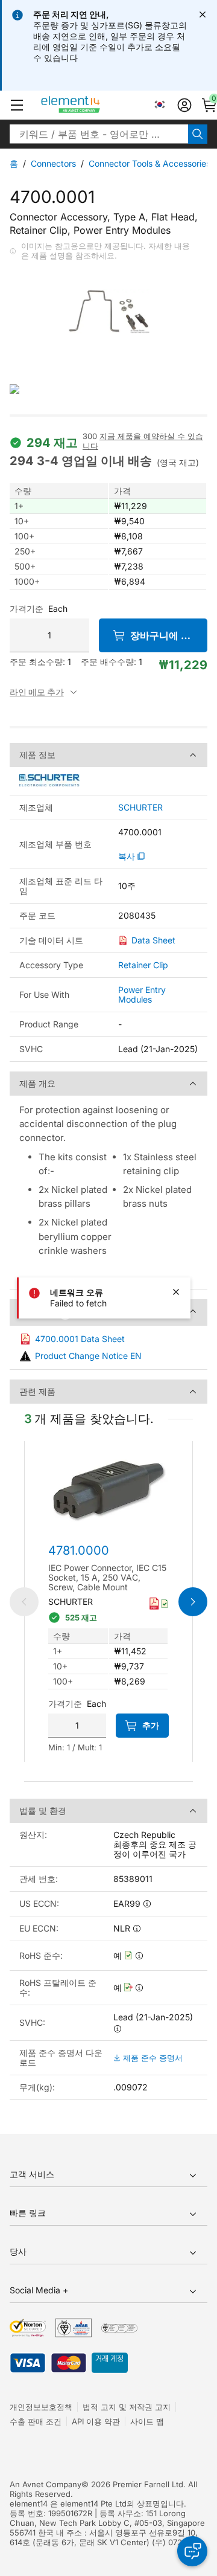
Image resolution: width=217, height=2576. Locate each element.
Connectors (53, 163)
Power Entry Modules (142, 994)
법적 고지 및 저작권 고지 (127, 2407)
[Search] (198, 134)
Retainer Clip (143, 965)
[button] (17, 105)
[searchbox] (99, 134)
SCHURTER (140, 808)
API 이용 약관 (96, 2421)
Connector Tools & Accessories (149, 163)
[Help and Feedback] (192, 2551)
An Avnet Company (46, 2484)
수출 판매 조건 (36, 2421)
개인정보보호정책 (41, 2407)
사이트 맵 (147, 2421)
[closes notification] (203, 14)
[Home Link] (93, 105)
